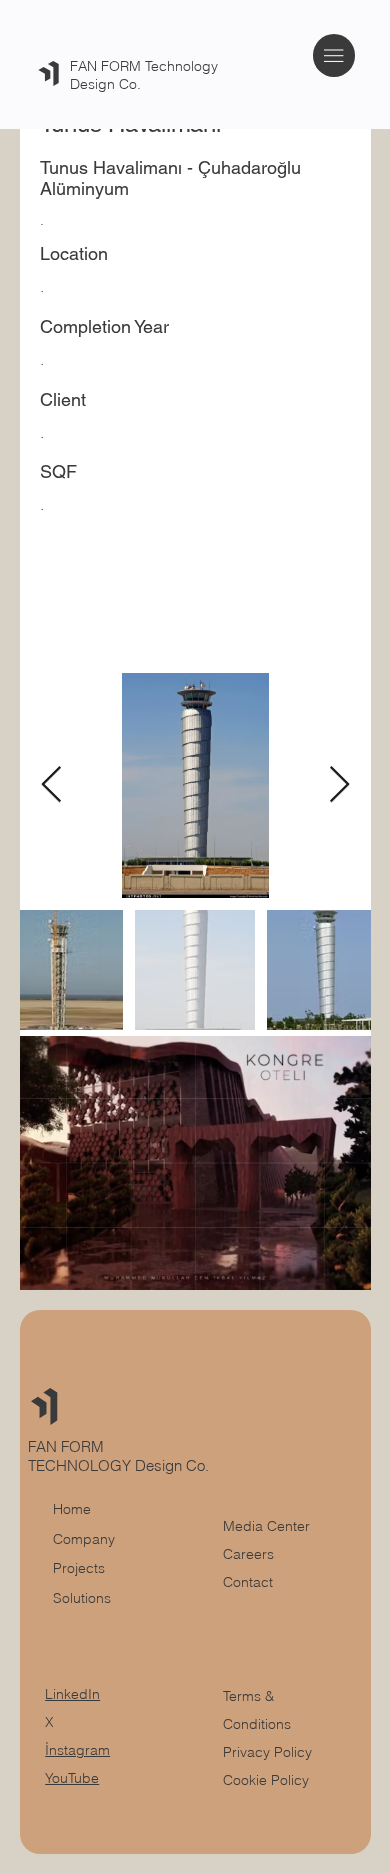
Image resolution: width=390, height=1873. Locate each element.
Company (84, 1539)
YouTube (72, 1778)
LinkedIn (72, 1694)
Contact (248, 1582)
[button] (336, 1266)
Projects (79, 1568)
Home (72, 1509)
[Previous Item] (51, 785)
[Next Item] (339, 785)
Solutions (82, 1598)
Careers (248, 1554)
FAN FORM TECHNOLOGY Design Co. (120, 1456)
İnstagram (77, 1750)
